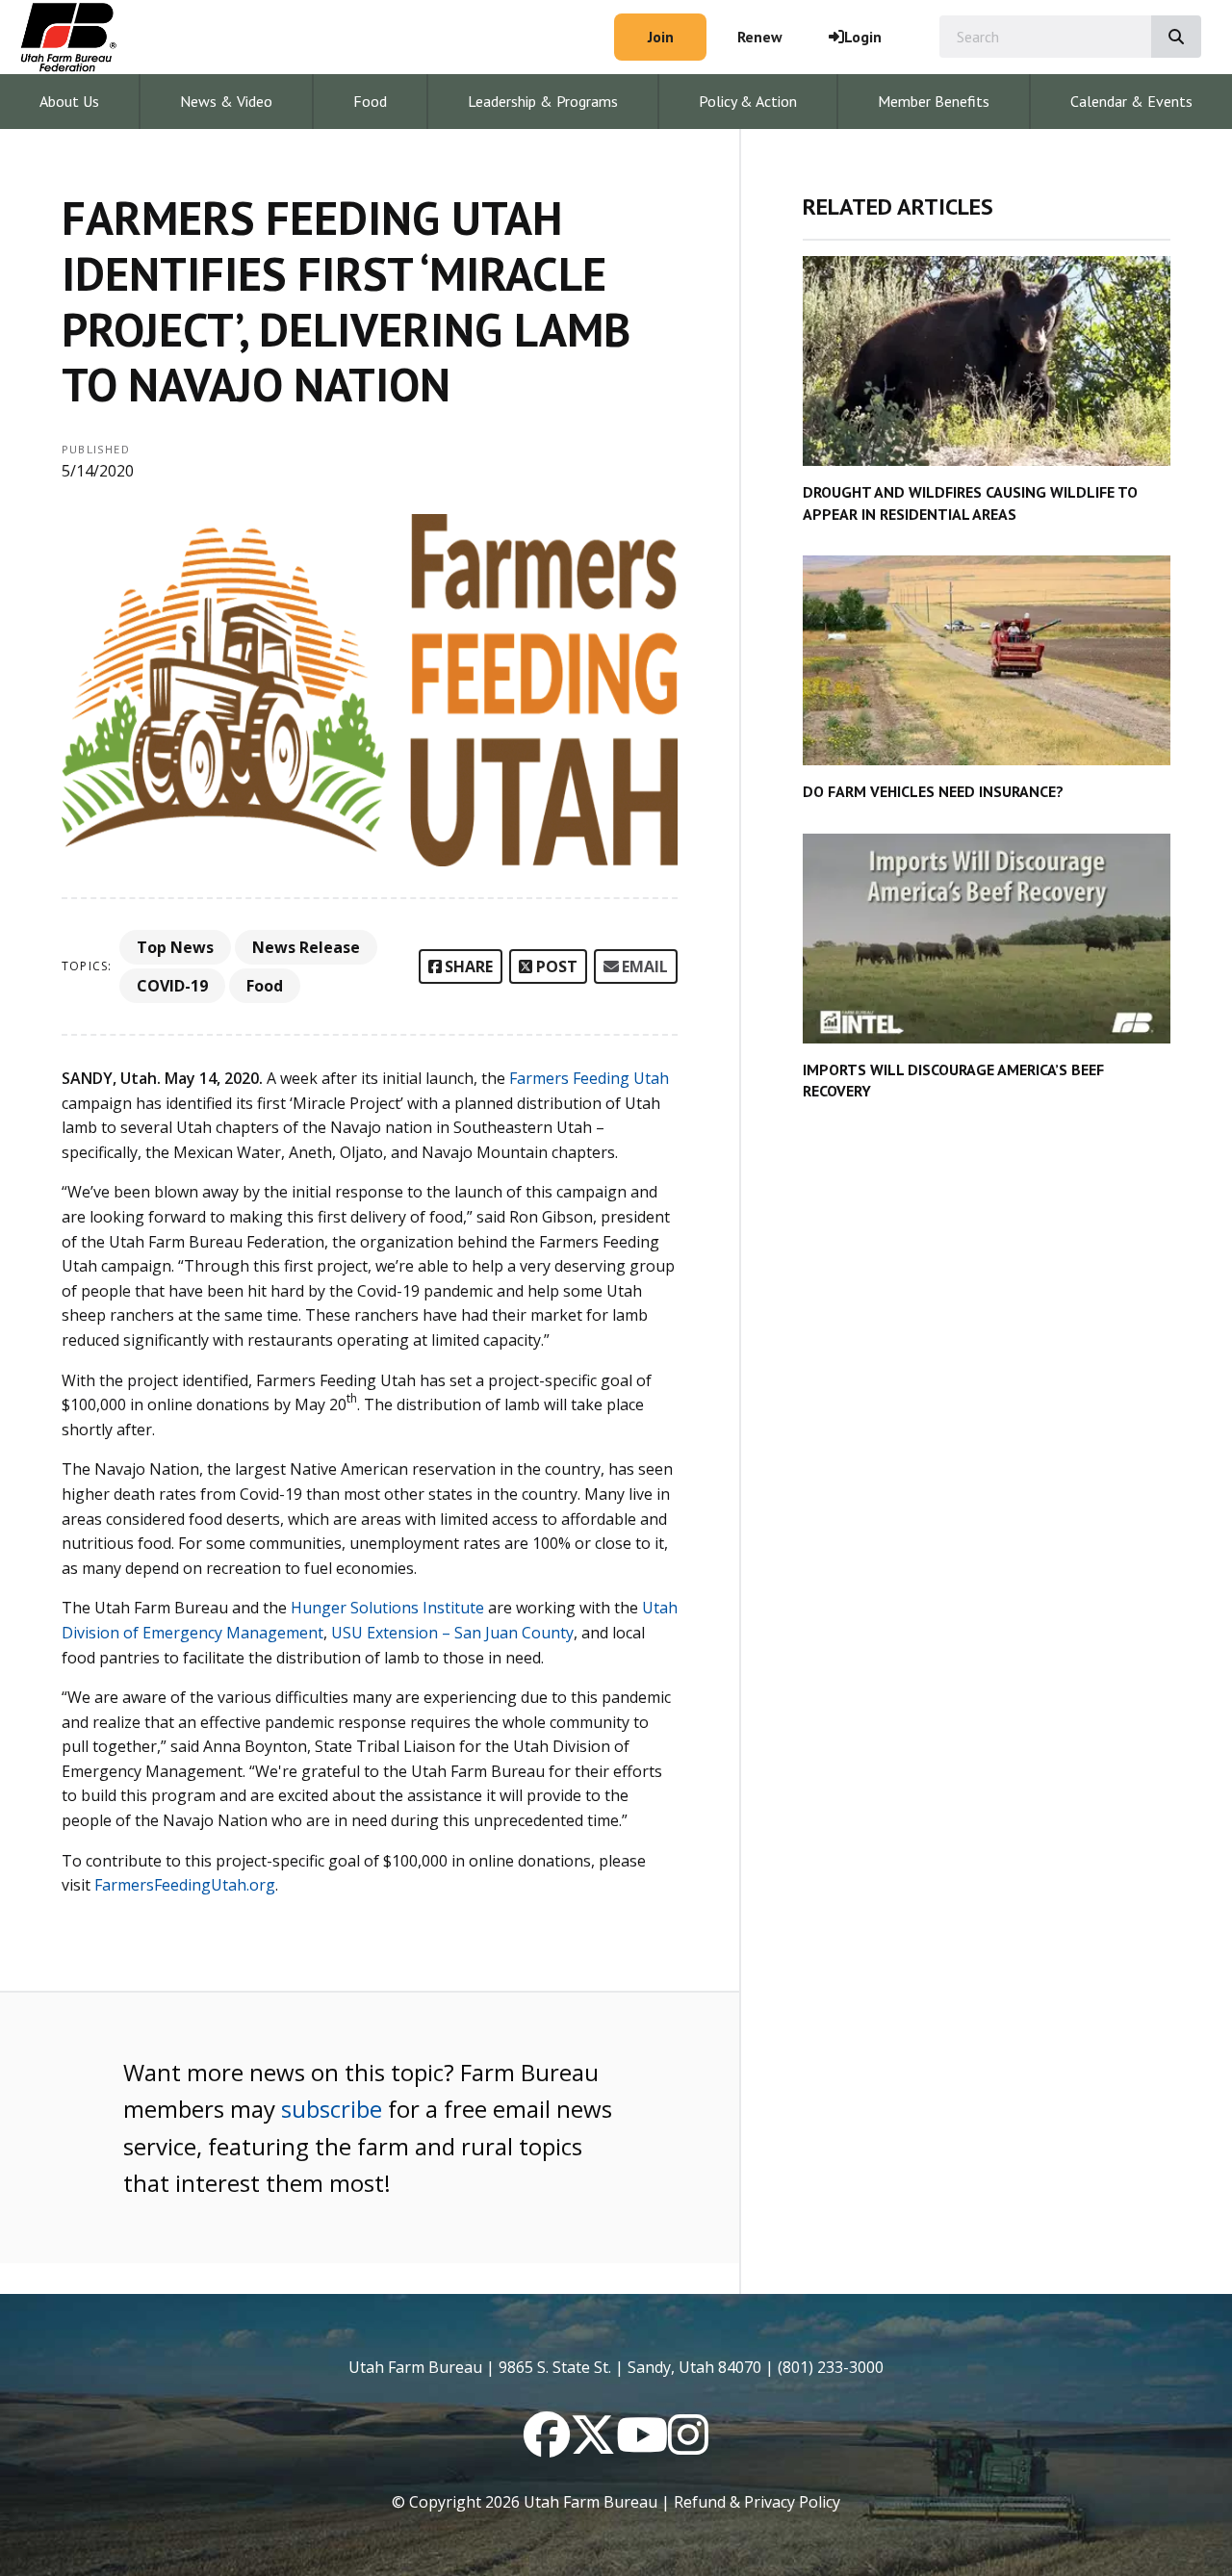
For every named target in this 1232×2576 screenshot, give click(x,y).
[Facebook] (547, 2446)
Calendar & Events (1131, 101)
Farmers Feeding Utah (589, 1078)
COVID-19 (172, 986)
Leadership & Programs (543, 101)
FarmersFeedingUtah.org (185, 1885)
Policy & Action (748, 101)
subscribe (332, 2109)
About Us (69, 101)
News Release (306, 947)
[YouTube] (642, 2446)
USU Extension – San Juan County (452, 1633)
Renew (760, 37)
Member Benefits (934, 101)
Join (661, 37)
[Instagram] (688, 2446)
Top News (175, 947)
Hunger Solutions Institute (387, 1608)
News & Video (226, 101)
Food (370, 101)
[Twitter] (593, 2446)
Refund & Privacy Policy (757, 2502)
